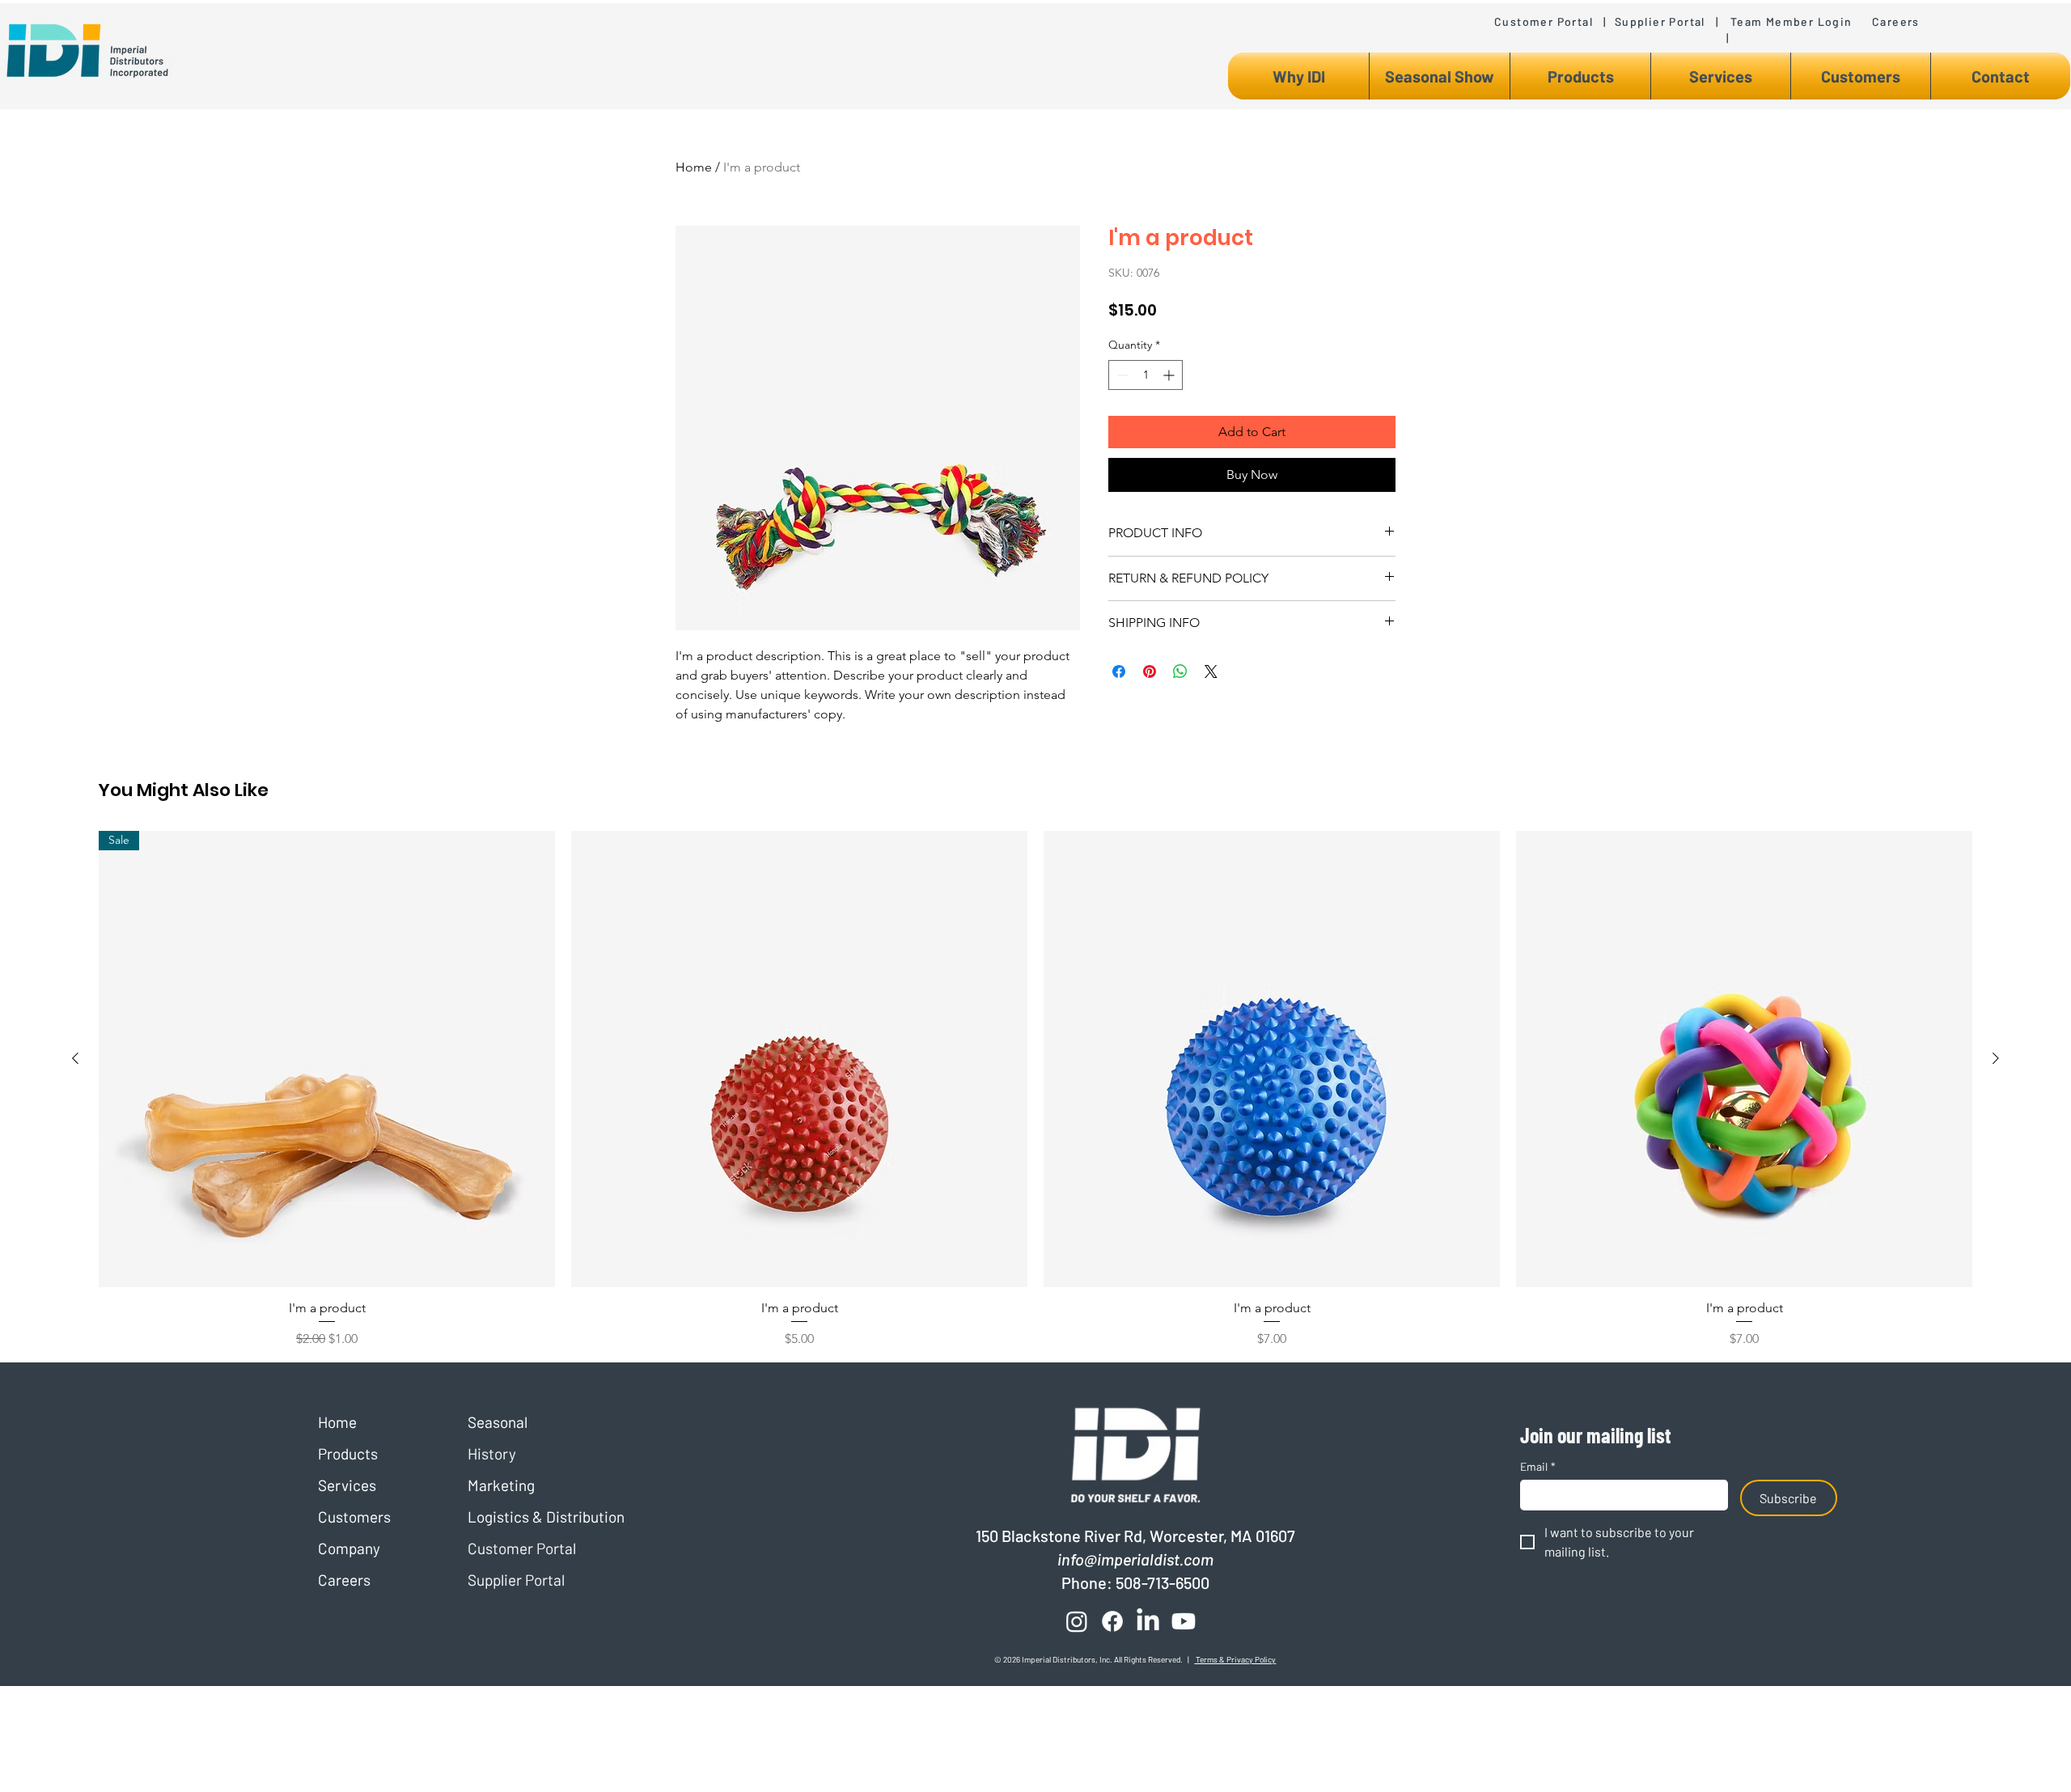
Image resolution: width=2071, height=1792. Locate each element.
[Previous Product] (75, 1058)
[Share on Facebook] (1119, 671)
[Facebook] (1112, 1621)
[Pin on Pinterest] (1150, 671)
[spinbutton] (1146, 375)
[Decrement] (1121, 375)
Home (694, 167)
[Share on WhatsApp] (1180, 671)
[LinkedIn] (1148, 1621)
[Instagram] (1077, 1621)
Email (1538, 1466)
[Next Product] (1996, 1058)
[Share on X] (1211, 671)
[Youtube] (1184, 1621)
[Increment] (1170, 375)
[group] (1035, 1090)
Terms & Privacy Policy (1235, 1659)
